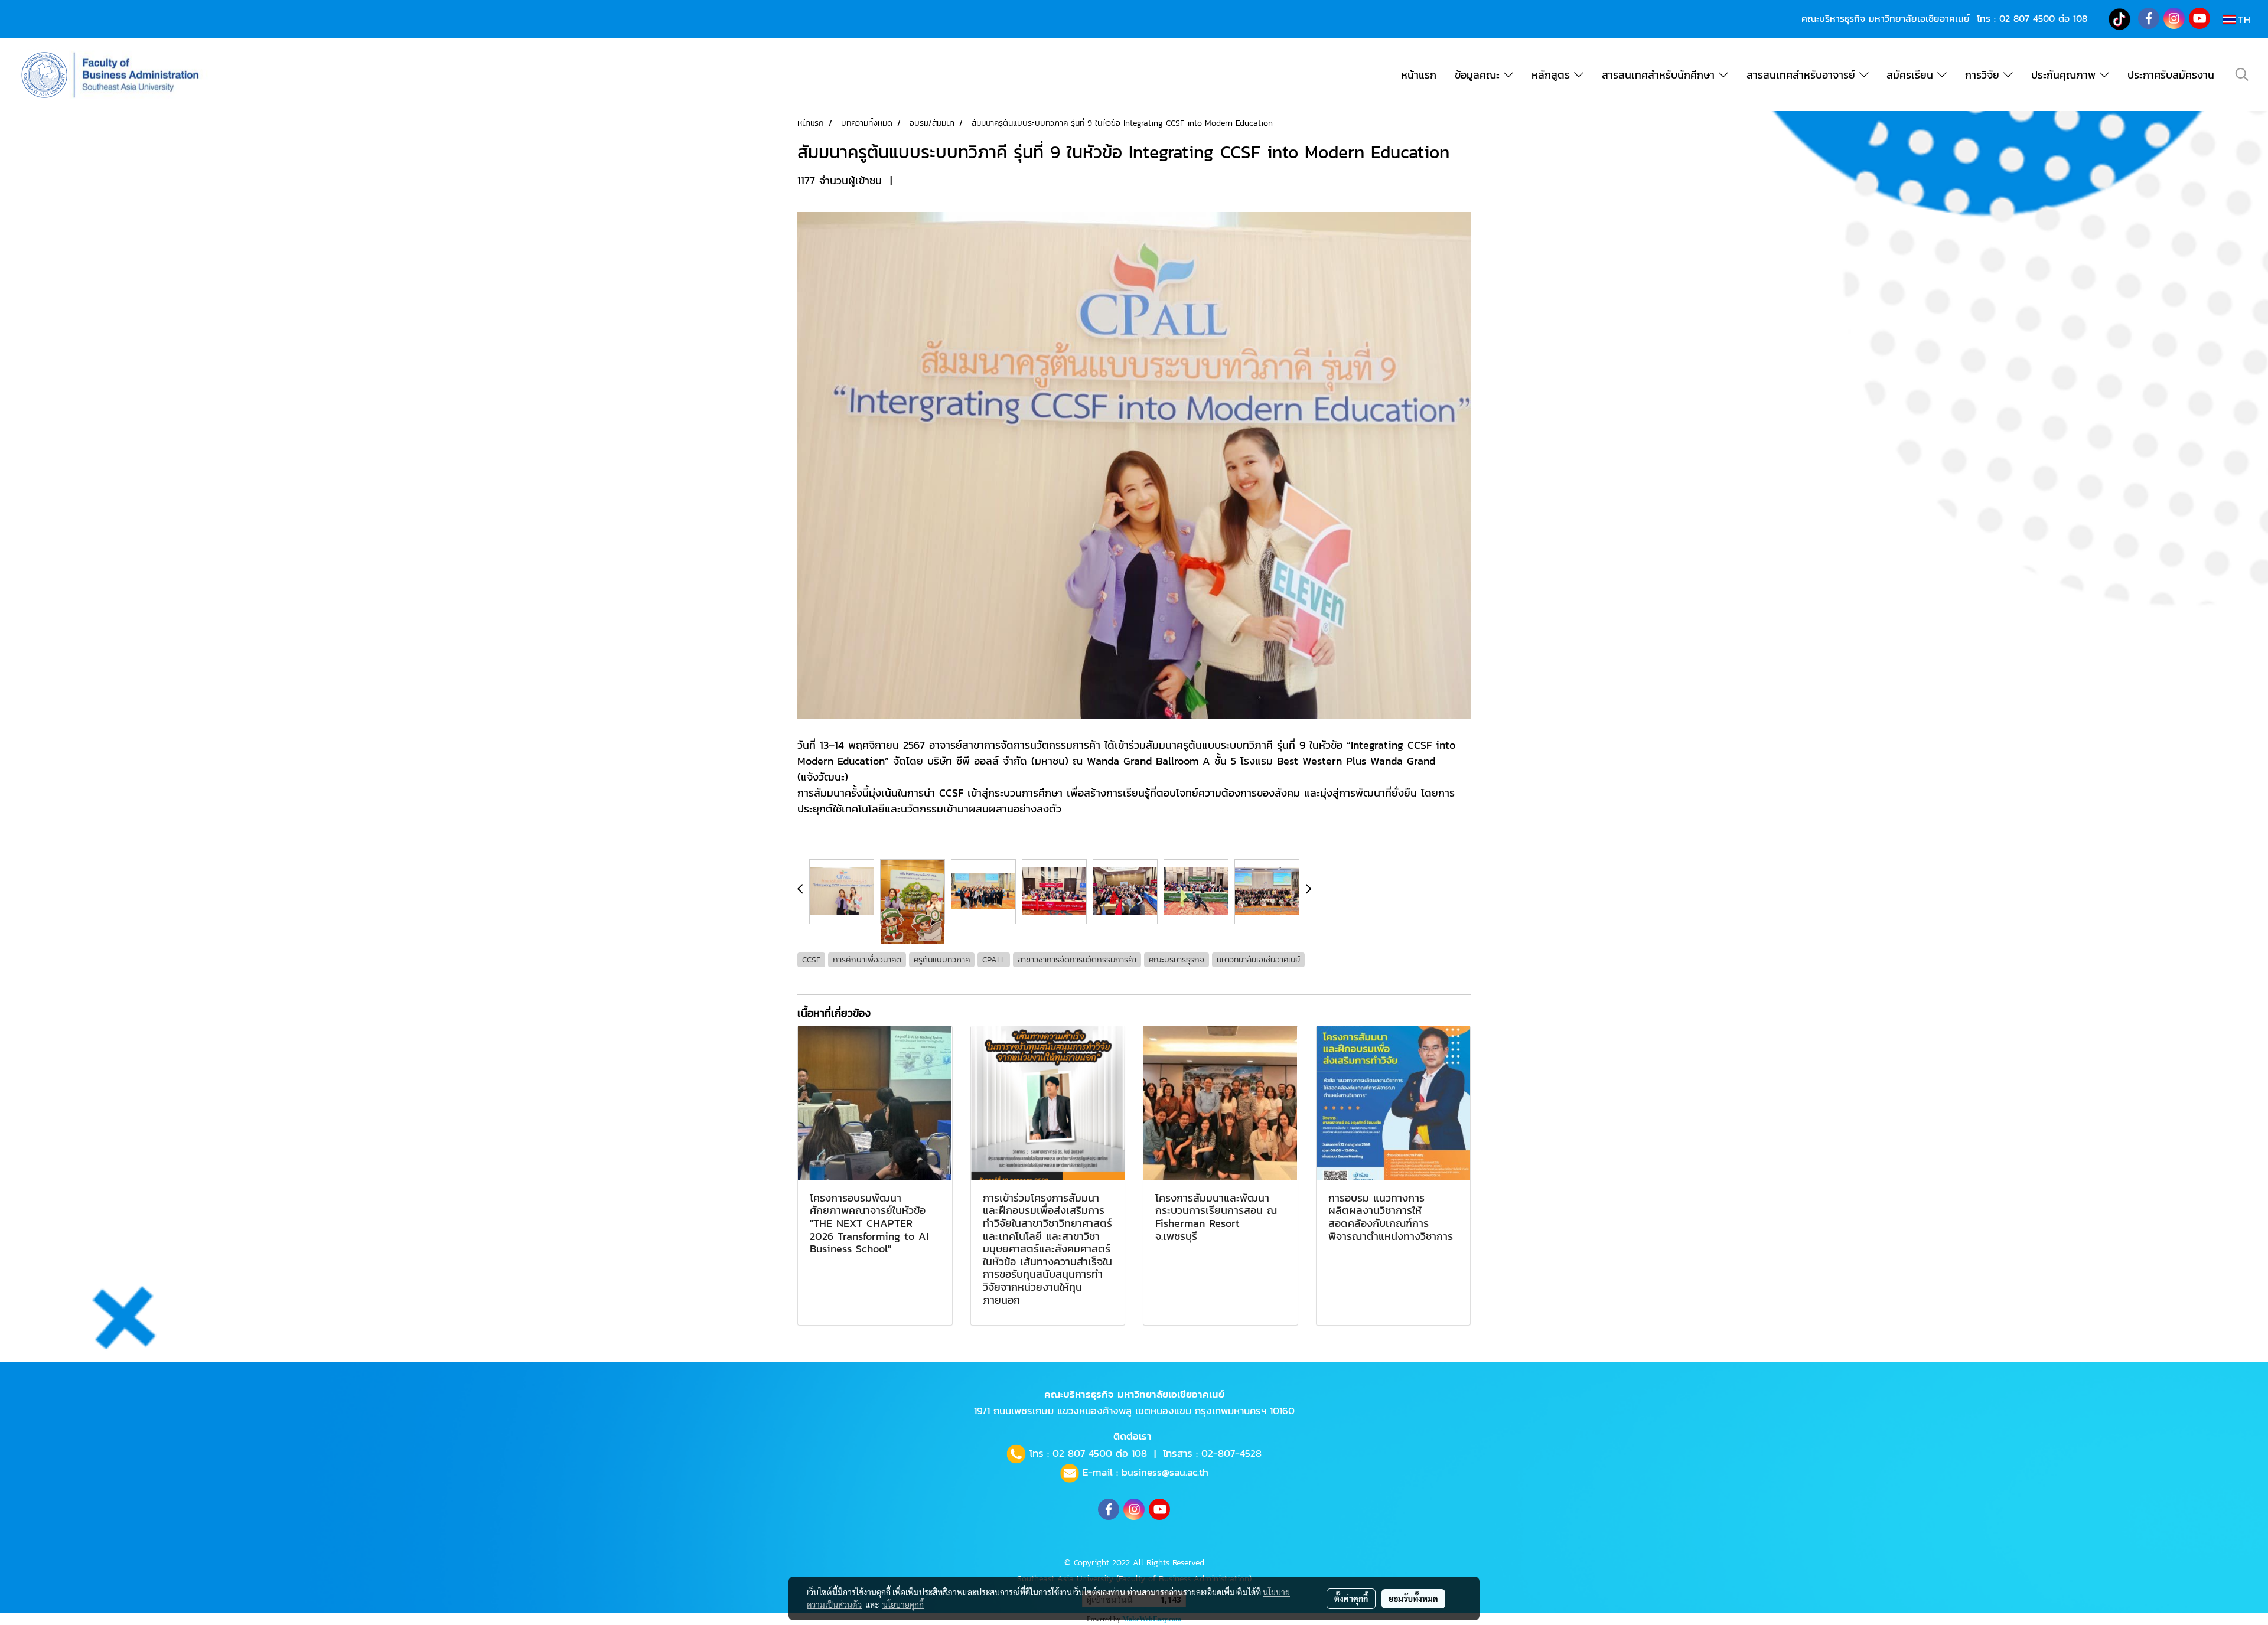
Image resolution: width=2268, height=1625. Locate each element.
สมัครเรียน (1912, 75)
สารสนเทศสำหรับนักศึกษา (1660, 75)
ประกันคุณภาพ (2065, 75)
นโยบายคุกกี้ (903, 1604)
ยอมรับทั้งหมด (1413, 1598)
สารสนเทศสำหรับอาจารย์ (1803, 75)
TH (2243, 19)
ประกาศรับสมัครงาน (2171, 75)
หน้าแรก (1419, 75)
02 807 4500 (2027, 18)
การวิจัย (1984, 75)
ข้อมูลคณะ (1479, 75)
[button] (2242, 74)
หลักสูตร (1553, 75)
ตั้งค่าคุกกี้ (1351, 1598)
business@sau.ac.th (1165, 1472)
